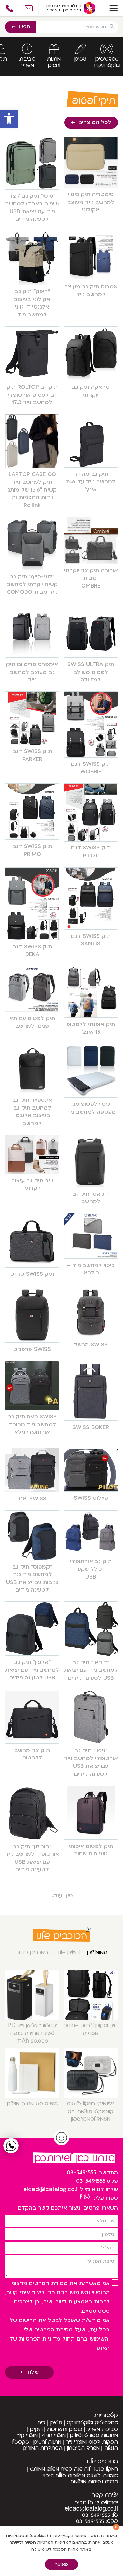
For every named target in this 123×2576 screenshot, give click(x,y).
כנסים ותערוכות (65, 2429)
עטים (56, 2423)
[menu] (113, 8)
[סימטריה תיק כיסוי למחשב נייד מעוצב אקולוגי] (81, 2197)
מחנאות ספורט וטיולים (94, 2435)
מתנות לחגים (47, 2442)
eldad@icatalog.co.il (51, 2189)
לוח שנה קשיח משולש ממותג (60, 2469)
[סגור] (116, 2527)
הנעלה (111, 2448)
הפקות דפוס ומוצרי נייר (92, 2442)
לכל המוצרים (95, 122)
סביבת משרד (102, 2429)
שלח (33, 2372)
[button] (9, 119)
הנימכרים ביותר (33, 1952)
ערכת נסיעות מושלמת (94, 2482)
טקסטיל (21, 2442)
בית (42, 2423)
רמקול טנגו (106, 2469)
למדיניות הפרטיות (54, 2542)
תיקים (36, 2429)
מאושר (62, 2564)
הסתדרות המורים (43, 2448)
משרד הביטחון (83, 2448)
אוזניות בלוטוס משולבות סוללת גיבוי (81, 2476)
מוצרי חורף (54, 2435)
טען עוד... (62, 1896)
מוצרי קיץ (28, 2435)
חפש (25, 27)
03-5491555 (81, 2173)
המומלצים (97, 1952)
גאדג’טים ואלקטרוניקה (92, 2423)
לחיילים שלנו (69, 1952)
